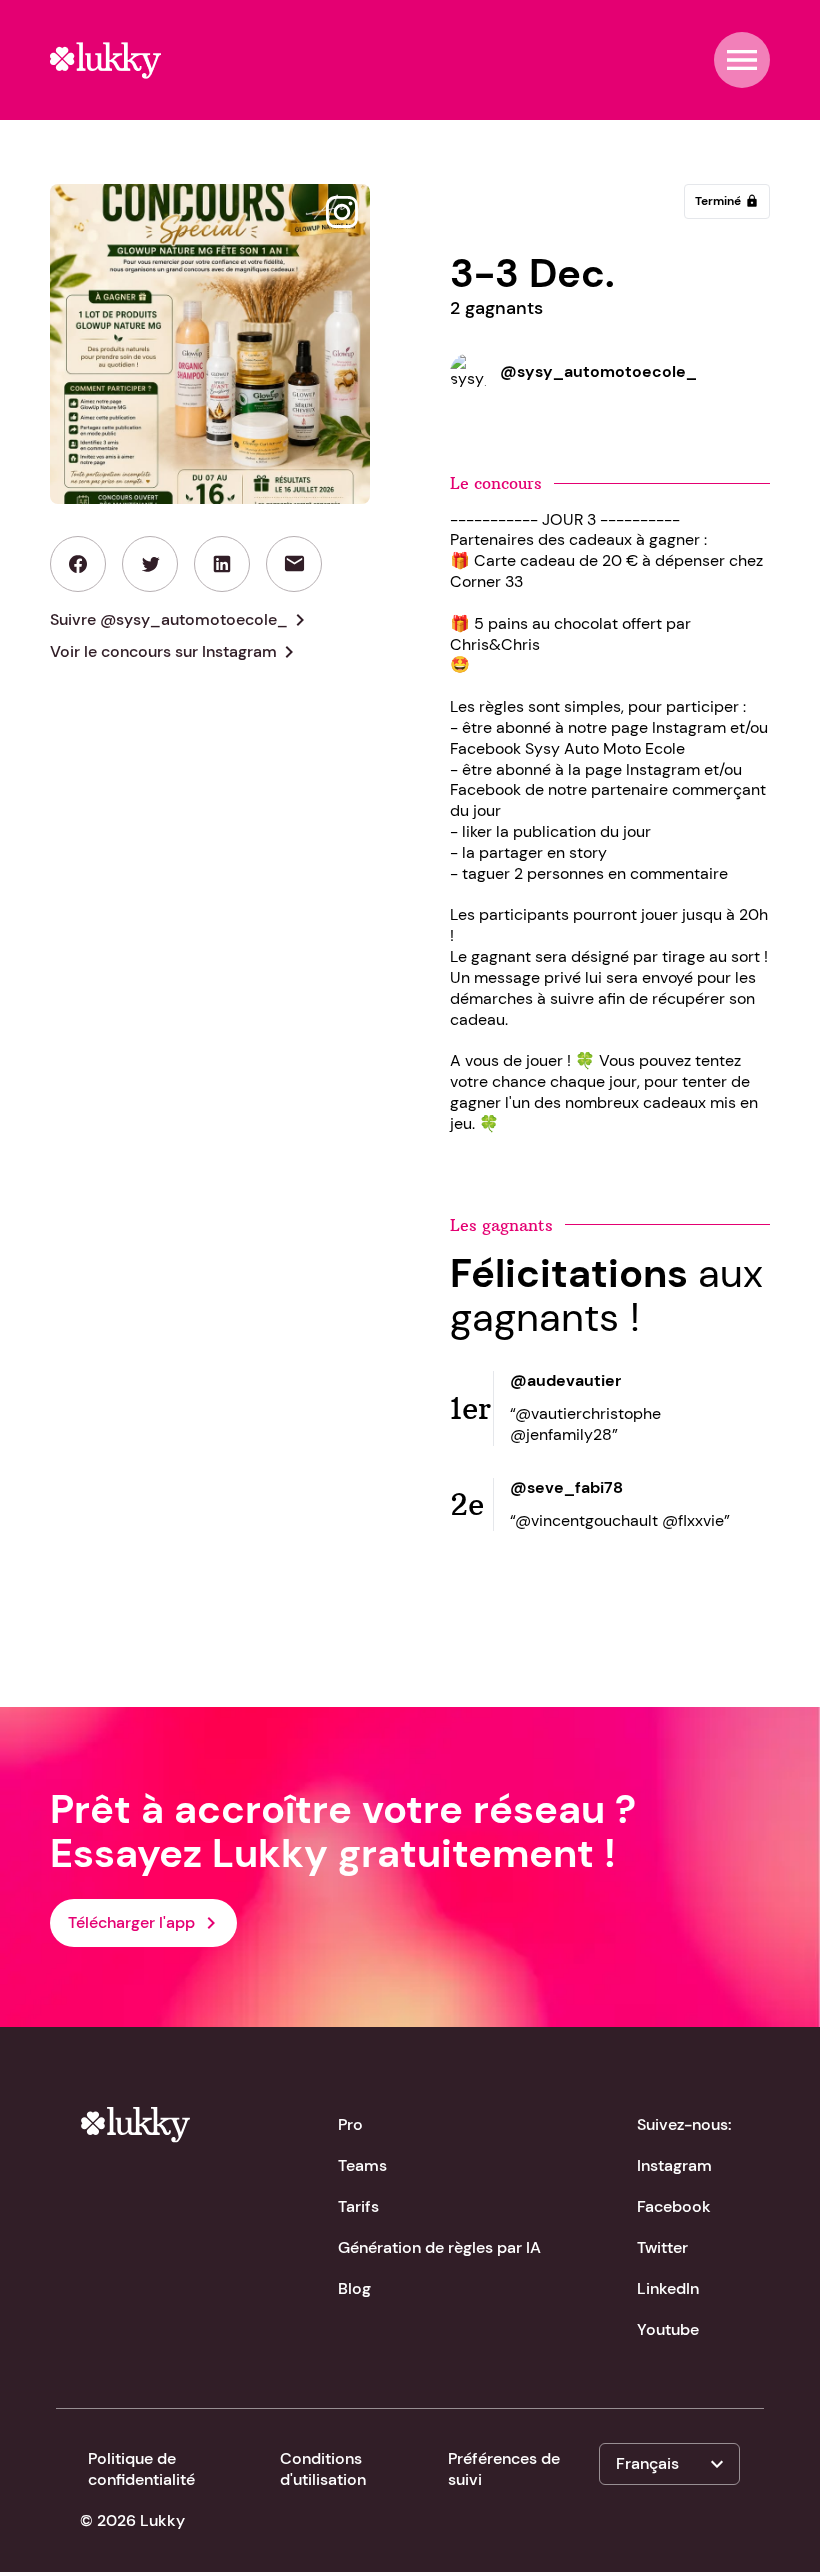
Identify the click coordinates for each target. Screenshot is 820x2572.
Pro (350, 2124)
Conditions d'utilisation (323, 2469)
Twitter (662, 2247)
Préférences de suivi (504, 2469)
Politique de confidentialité (141, 2469)
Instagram (674, 2165)
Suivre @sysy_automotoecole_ (181, 620)
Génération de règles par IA (439, 2247)
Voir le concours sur (175, 652)
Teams (362, 2165)
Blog (354, 2288)
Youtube (668, 2329)
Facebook (674, 2206)
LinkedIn (668, 2288)
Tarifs (358, 2206)
